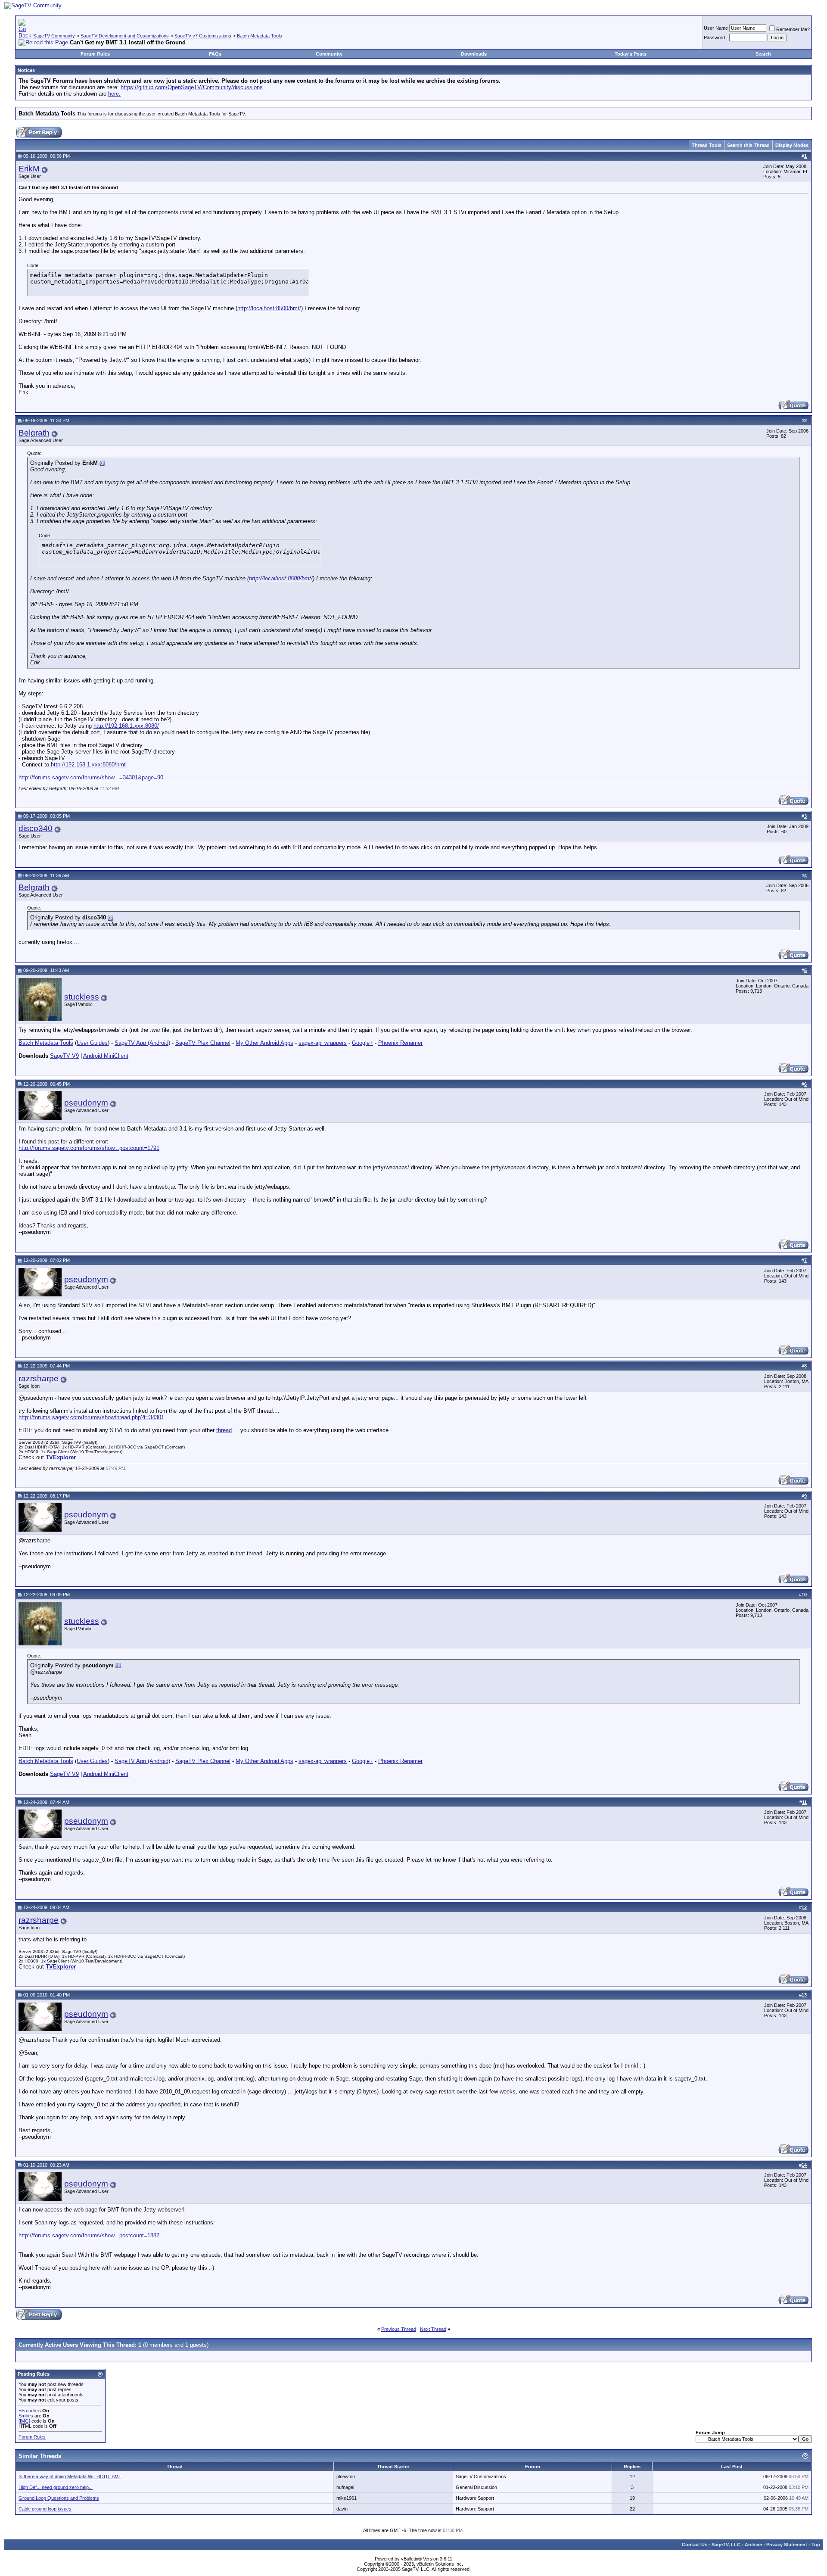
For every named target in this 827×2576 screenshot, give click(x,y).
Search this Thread (748, 145)
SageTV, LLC (726, 2545)
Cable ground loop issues (45, 2509)
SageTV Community (54, 36)
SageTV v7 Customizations (203, 36)
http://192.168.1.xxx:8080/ (126, 726)
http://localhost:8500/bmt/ (269, 308)
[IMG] (24, 2421)
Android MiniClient (106, 1056)
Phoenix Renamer (400, 1043)
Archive (753, 2545)
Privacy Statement (787, 2545)
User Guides (92, 1043)
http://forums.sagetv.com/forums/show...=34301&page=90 (91, 777)
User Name (716, 28)
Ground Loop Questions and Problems (59, 2498)
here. (114, 94)
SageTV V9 (64, 1056)
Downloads (474, 54)
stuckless (82, 997)
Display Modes (792, 145)
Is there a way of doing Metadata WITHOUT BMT (70, 2476)
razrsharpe (39, 1378)
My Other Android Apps (264, 1043)
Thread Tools (707, 145)
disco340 (36, 828)
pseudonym (86, 1103)
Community (329, 54)
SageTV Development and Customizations (125, 36)
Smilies (26, 2416)
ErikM (29, 169)
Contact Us (695, 2545)
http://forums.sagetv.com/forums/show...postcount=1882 (89, 2235)
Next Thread (433, 2329)
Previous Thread (399, 2329)
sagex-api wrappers (323, 1043)
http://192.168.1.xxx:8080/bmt (88, 765)
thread (224, 1430)
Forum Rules (95, 54)
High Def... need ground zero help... (56, 2487)
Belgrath (34, 433)
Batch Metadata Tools (260, 36)
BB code (27, 2411)
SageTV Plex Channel (203, 1043)
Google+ (362, 1043)
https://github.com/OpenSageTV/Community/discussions (192, 87)
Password (714, 37)
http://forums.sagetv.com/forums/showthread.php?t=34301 (91, 1417)
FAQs (215, 54)
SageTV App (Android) (142, 1043)
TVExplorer (61, 1457)
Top (816, 2545)
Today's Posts (631, 54)
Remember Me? (793, 29)
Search (763, 54)
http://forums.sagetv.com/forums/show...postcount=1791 (89, 1148)
